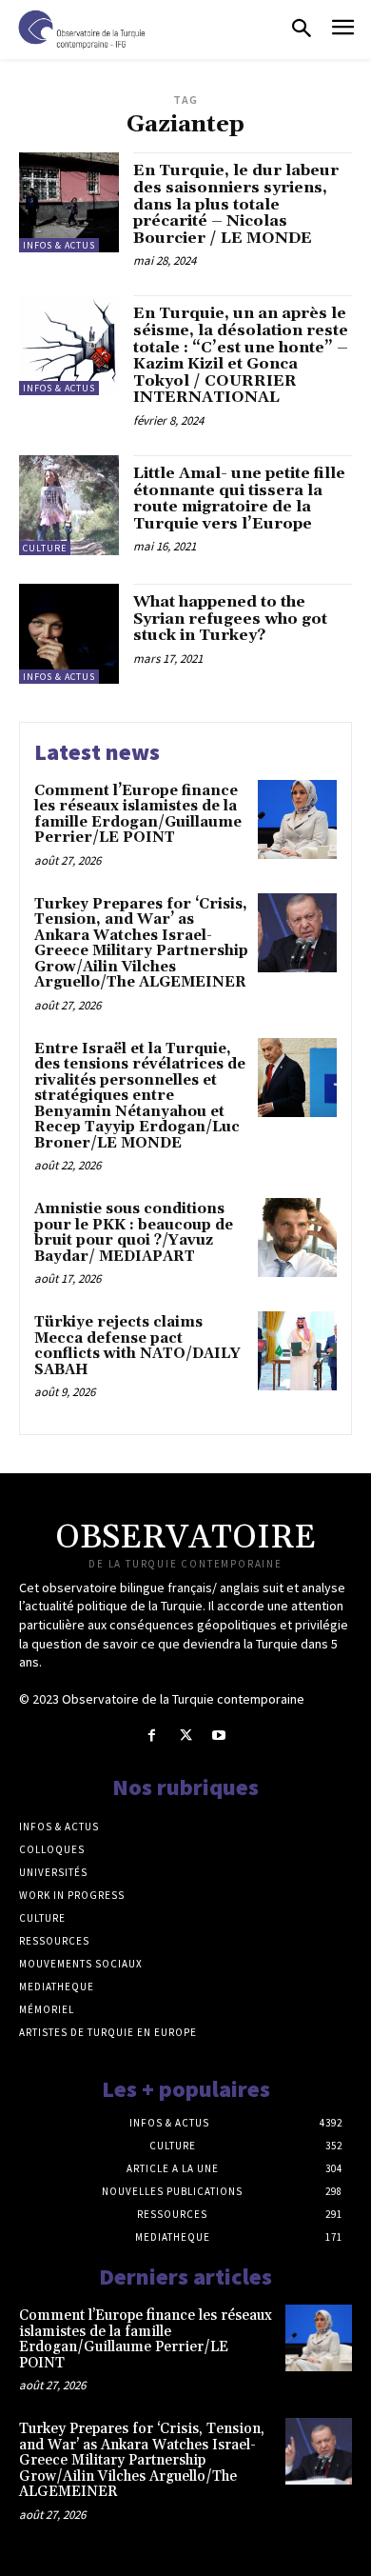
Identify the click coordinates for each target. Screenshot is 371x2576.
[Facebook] (152, 1736)
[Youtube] (219, 1736)
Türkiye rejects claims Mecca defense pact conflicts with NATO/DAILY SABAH (137, 1346)
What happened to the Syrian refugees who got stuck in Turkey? (230, 619)
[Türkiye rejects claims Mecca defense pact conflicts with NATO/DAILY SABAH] (297, 1351)
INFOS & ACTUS (59, 245)
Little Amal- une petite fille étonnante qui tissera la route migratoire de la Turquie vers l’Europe (239, 499)
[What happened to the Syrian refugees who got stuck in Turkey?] (69, 634)
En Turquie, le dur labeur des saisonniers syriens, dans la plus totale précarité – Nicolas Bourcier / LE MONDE (236, 204)
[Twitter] (185, 1736)
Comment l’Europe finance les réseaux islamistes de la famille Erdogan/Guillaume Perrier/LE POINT (138, 815)
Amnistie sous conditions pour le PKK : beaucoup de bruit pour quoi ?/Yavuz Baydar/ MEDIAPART (134, 1233)
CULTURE (45, 548)
